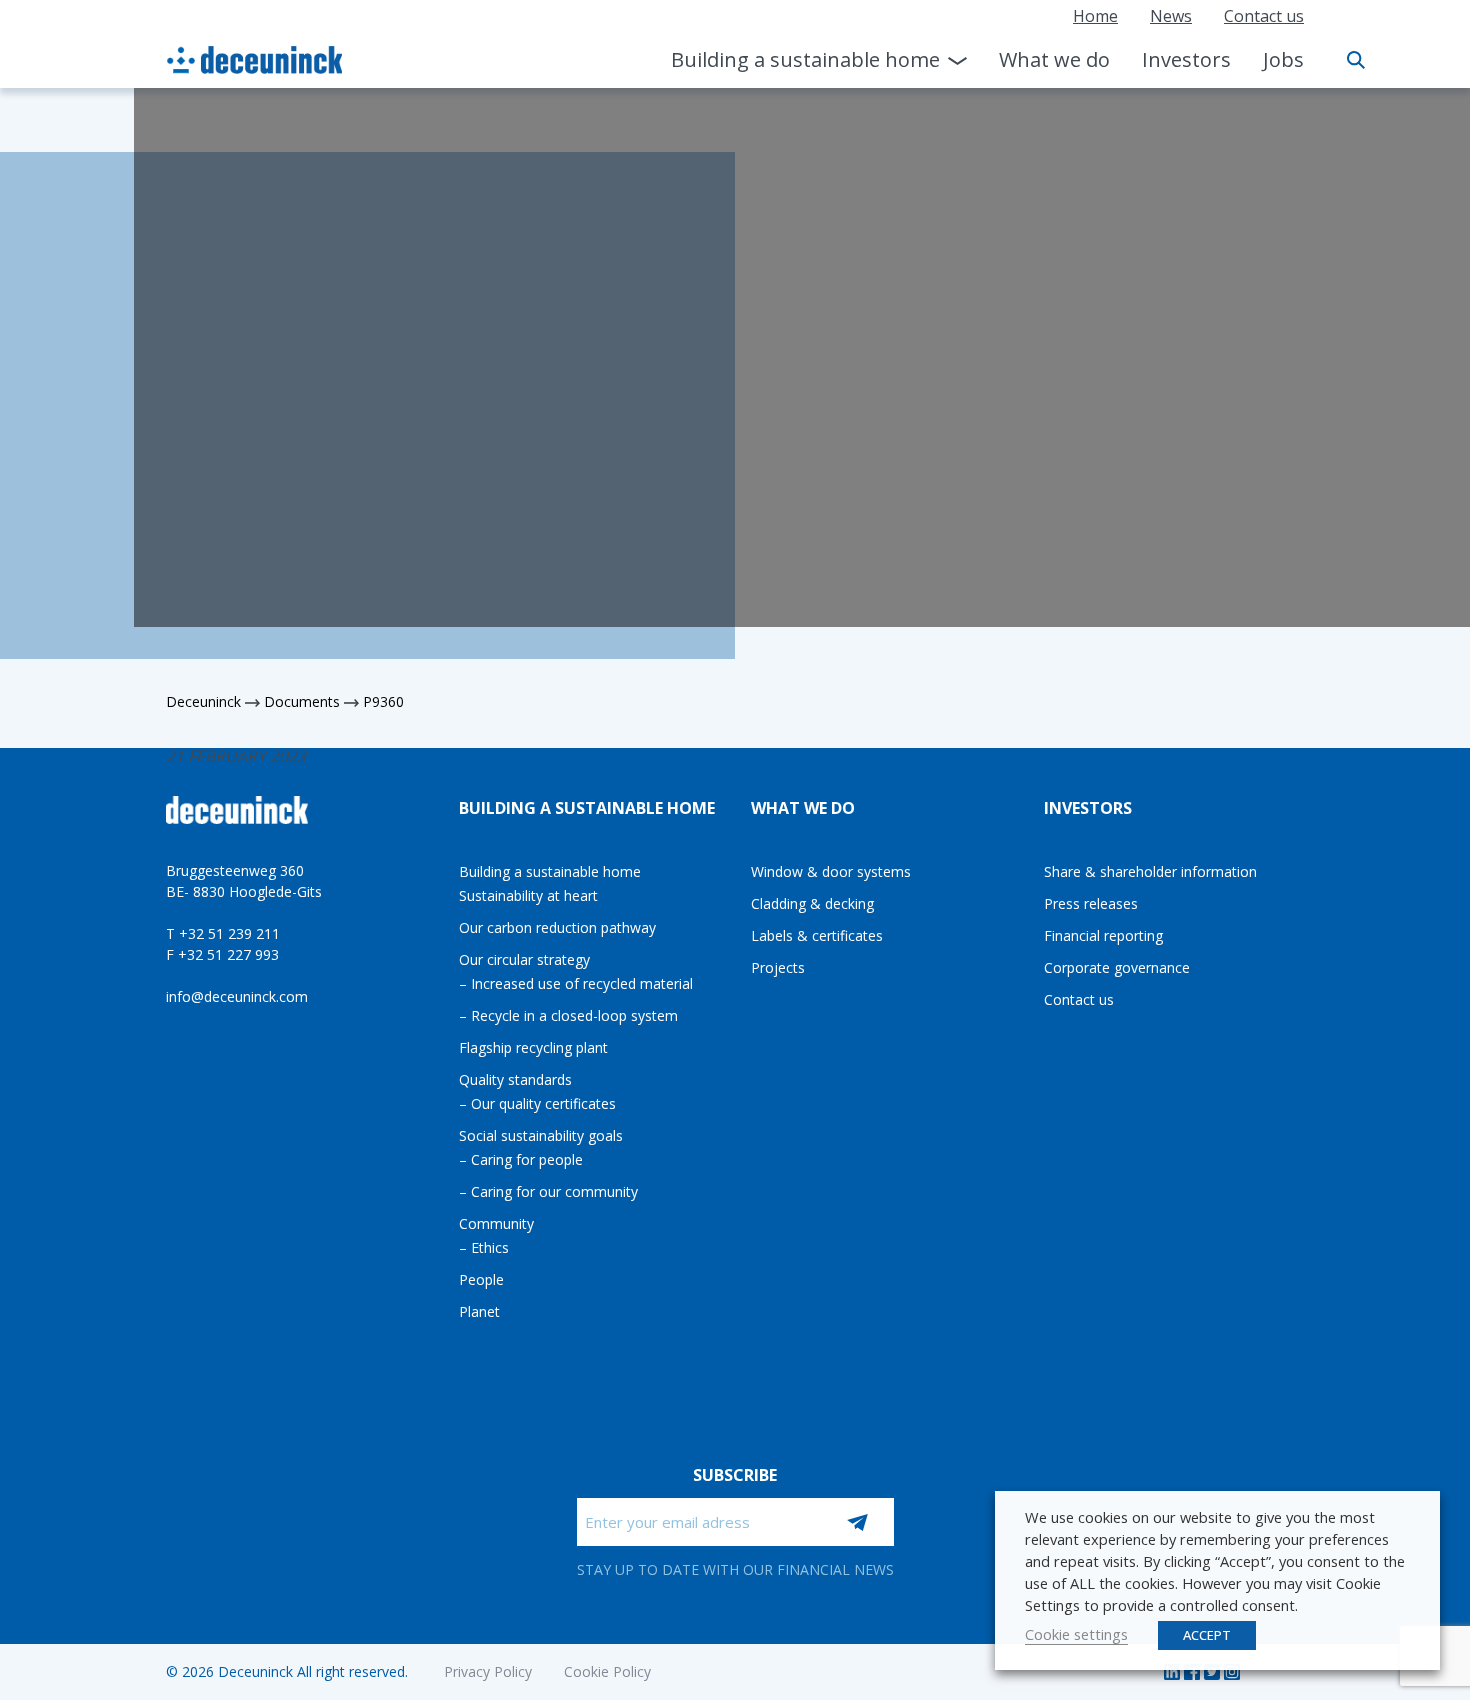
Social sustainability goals (541, 1135)
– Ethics (484, 1247)
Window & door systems (831, 871)
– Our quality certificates (537, 1103)
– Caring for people (521, 1159)
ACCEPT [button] (1207, 1635)
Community (496, 1223)
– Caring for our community (548, 1191)
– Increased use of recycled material (576, 983)
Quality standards (515, 1079)
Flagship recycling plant (533, 1047)
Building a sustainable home (805, 60)
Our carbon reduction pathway (557, 927)
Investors (1186, 59)
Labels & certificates (817, 935)
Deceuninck (203, 701)
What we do (1054, 59)
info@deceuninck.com (237, 996)
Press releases (1091, 903)
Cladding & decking (812, 903)
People (481, 1279)
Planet (479, 1311)
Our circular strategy (524, 959)
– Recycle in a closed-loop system (568, 1015)
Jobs (1283, 59)
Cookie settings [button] (1076, 1634)
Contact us (1264, 16)
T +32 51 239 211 (223, 933)
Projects (778, 967)
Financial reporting (1103, 935)
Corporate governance (1117, 967)
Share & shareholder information (1150, 871)
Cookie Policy (607, 1671)
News (1171, 16)
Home (1095, 16)
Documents (302, 701)
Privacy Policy (488, 1671)
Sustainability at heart (528, 895)
